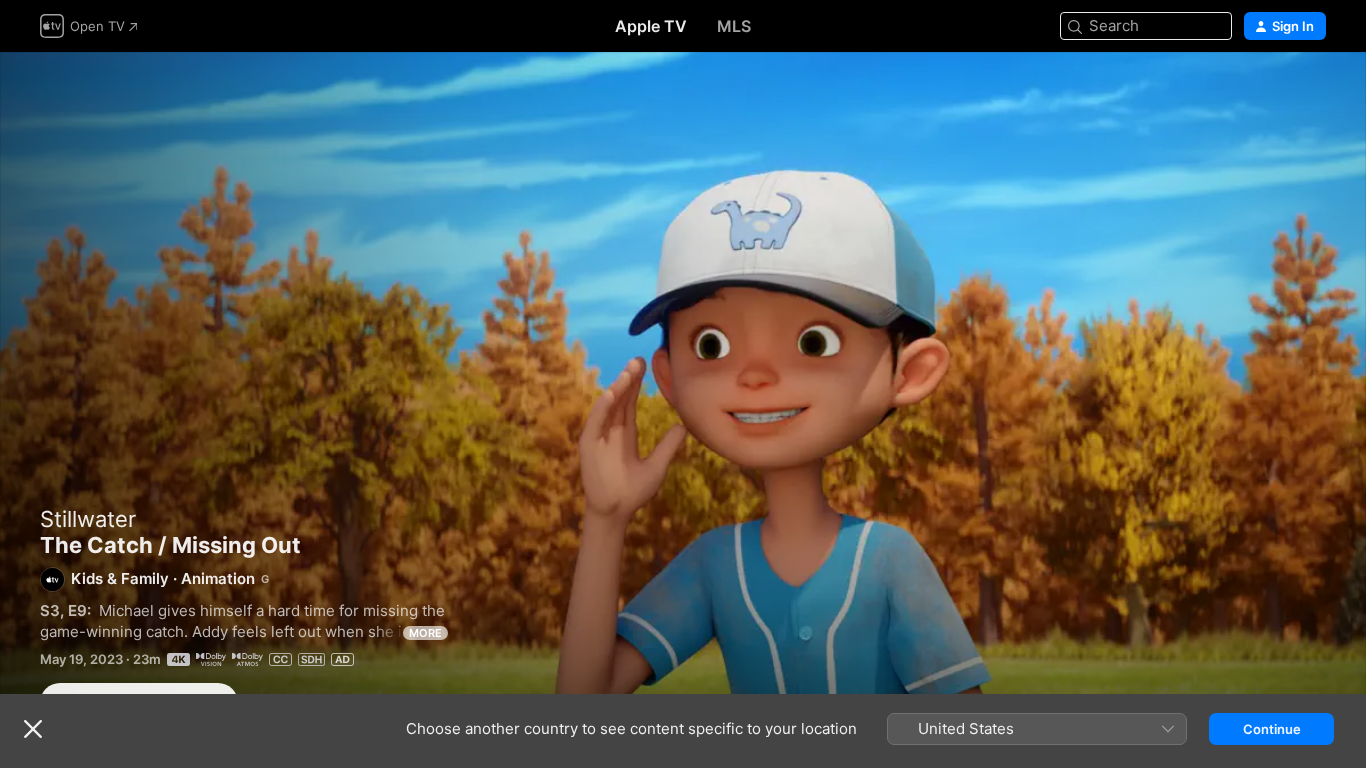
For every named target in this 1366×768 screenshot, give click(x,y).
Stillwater (88, 519)
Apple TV (651, 26)
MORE (425, 633)
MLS (734, 26)
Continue (1272, 729)
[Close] (33, 729)
